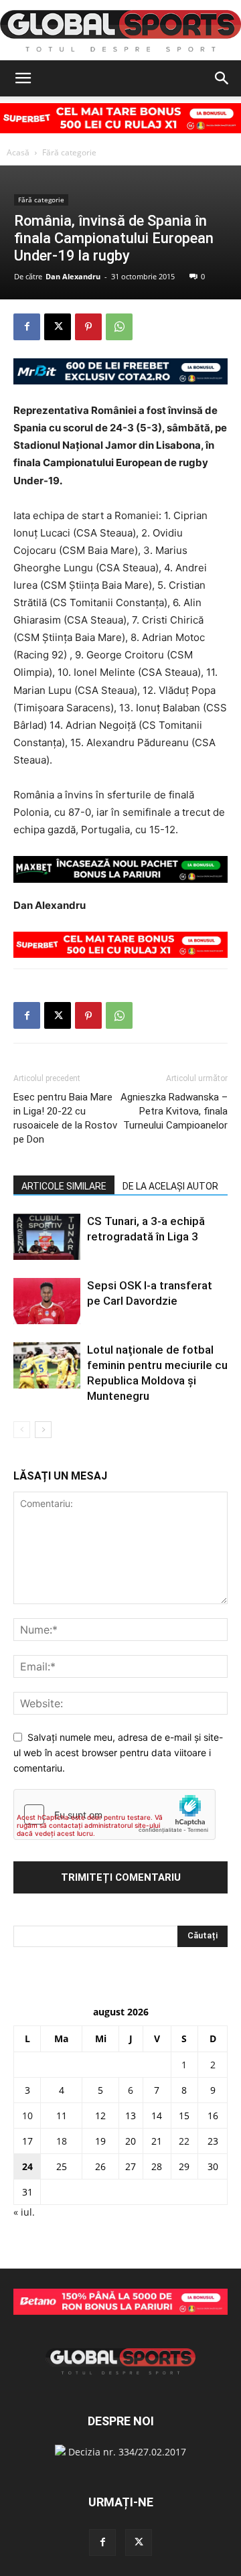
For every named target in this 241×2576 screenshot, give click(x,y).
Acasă (18, 152)
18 (62, 2141)
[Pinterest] (88, 327)
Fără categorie (69, 152)
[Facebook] (27, 327)
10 (27, 2116)
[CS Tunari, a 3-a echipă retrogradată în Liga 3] (47, 1237)
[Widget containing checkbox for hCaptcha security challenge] (114, 1814)
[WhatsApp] (119, 327)
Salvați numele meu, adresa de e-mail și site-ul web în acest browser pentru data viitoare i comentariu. (118, 1752)
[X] (58, 327)
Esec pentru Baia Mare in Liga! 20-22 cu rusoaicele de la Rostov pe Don (65, 1118)
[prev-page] (22, 1430)
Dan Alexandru (73, 276)
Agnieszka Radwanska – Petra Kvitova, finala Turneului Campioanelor (174, 1111)
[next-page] (43, 1430)
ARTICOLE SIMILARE (64, 1186)
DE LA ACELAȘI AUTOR (170, 1186)
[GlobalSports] (120, 31)
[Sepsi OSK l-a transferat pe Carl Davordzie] (47, 1301)
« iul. (24, 2212)
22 (184, 2141)
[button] (23, 78)
